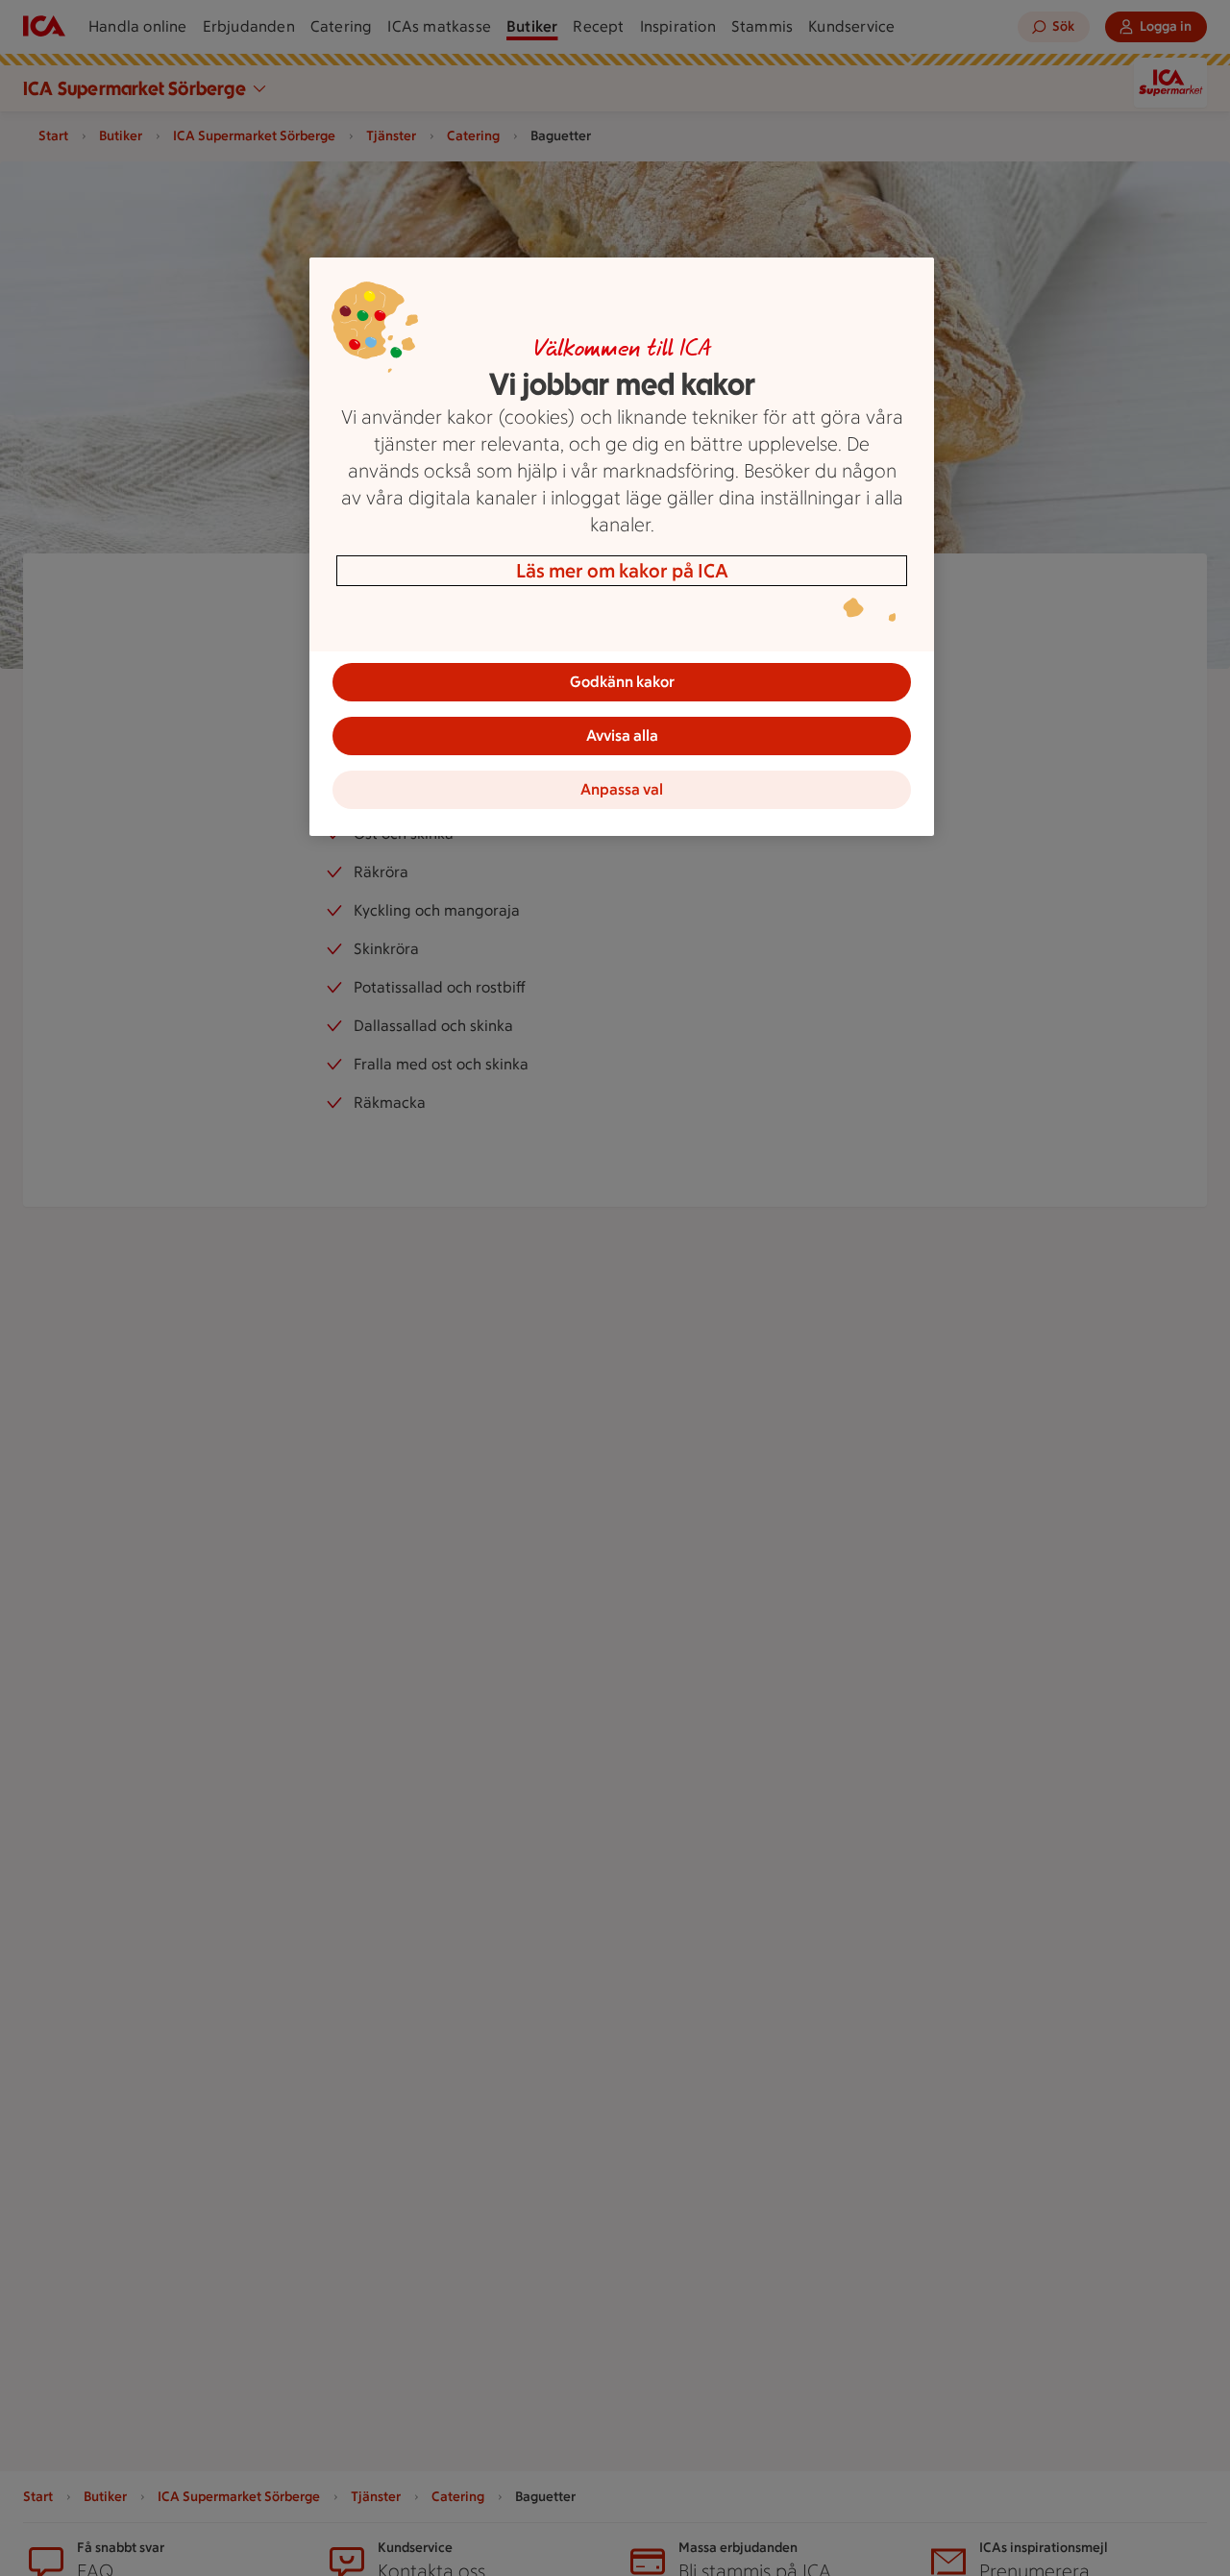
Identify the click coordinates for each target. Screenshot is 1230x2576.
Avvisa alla (622, 736)
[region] (622, 547)
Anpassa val (622, 789)
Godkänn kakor (622, 682)
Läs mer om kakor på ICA (622, 571)
